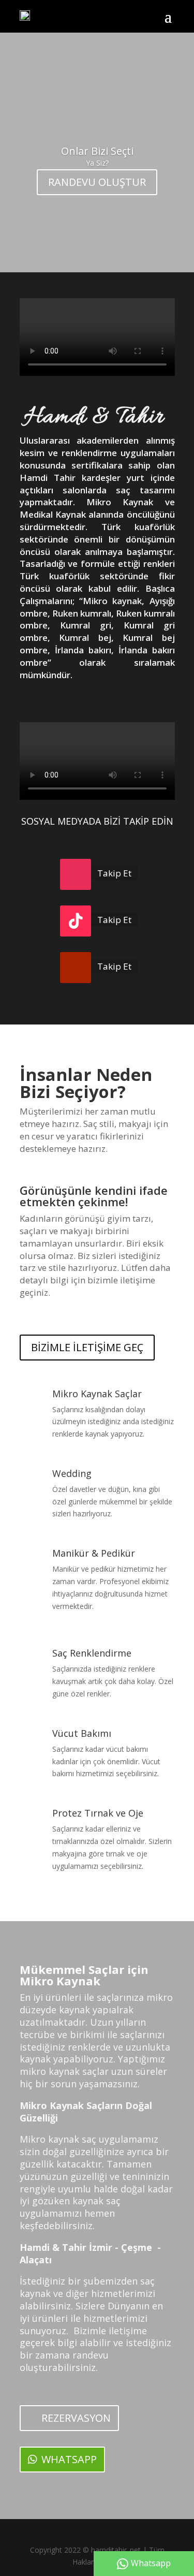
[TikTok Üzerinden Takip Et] (76, 921)
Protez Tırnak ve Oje (98, 1813)
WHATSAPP (69, 2459)
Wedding (72, 1473)
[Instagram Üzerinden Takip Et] (76, 874)
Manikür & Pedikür (94, 1553)
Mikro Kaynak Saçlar (97, 1394)
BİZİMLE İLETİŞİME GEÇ (87, 1347)
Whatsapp (151, 2563)
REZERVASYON (76, 2418)
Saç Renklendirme (92, 1653)
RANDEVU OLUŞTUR (97, 182)
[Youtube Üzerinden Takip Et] (76, 968)
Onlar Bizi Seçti (97, 151)
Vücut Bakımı (82, 1733)
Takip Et (114, 873)
